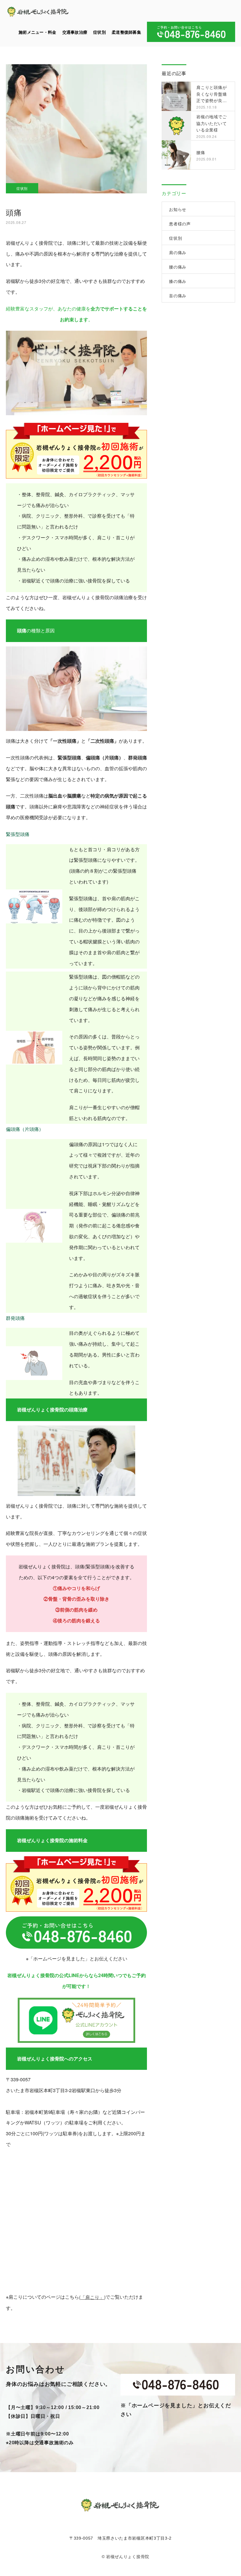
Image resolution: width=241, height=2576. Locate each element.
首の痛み (178, 295)
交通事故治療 (75, 32)
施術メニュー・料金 (37, 32)
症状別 (99, 32)
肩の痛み (178, 252)
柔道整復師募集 (126, 32)
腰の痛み (178, 267)
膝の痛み (178, 281)
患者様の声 (180, 224)
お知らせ (178, 209)
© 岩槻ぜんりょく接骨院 (125, 2557)
